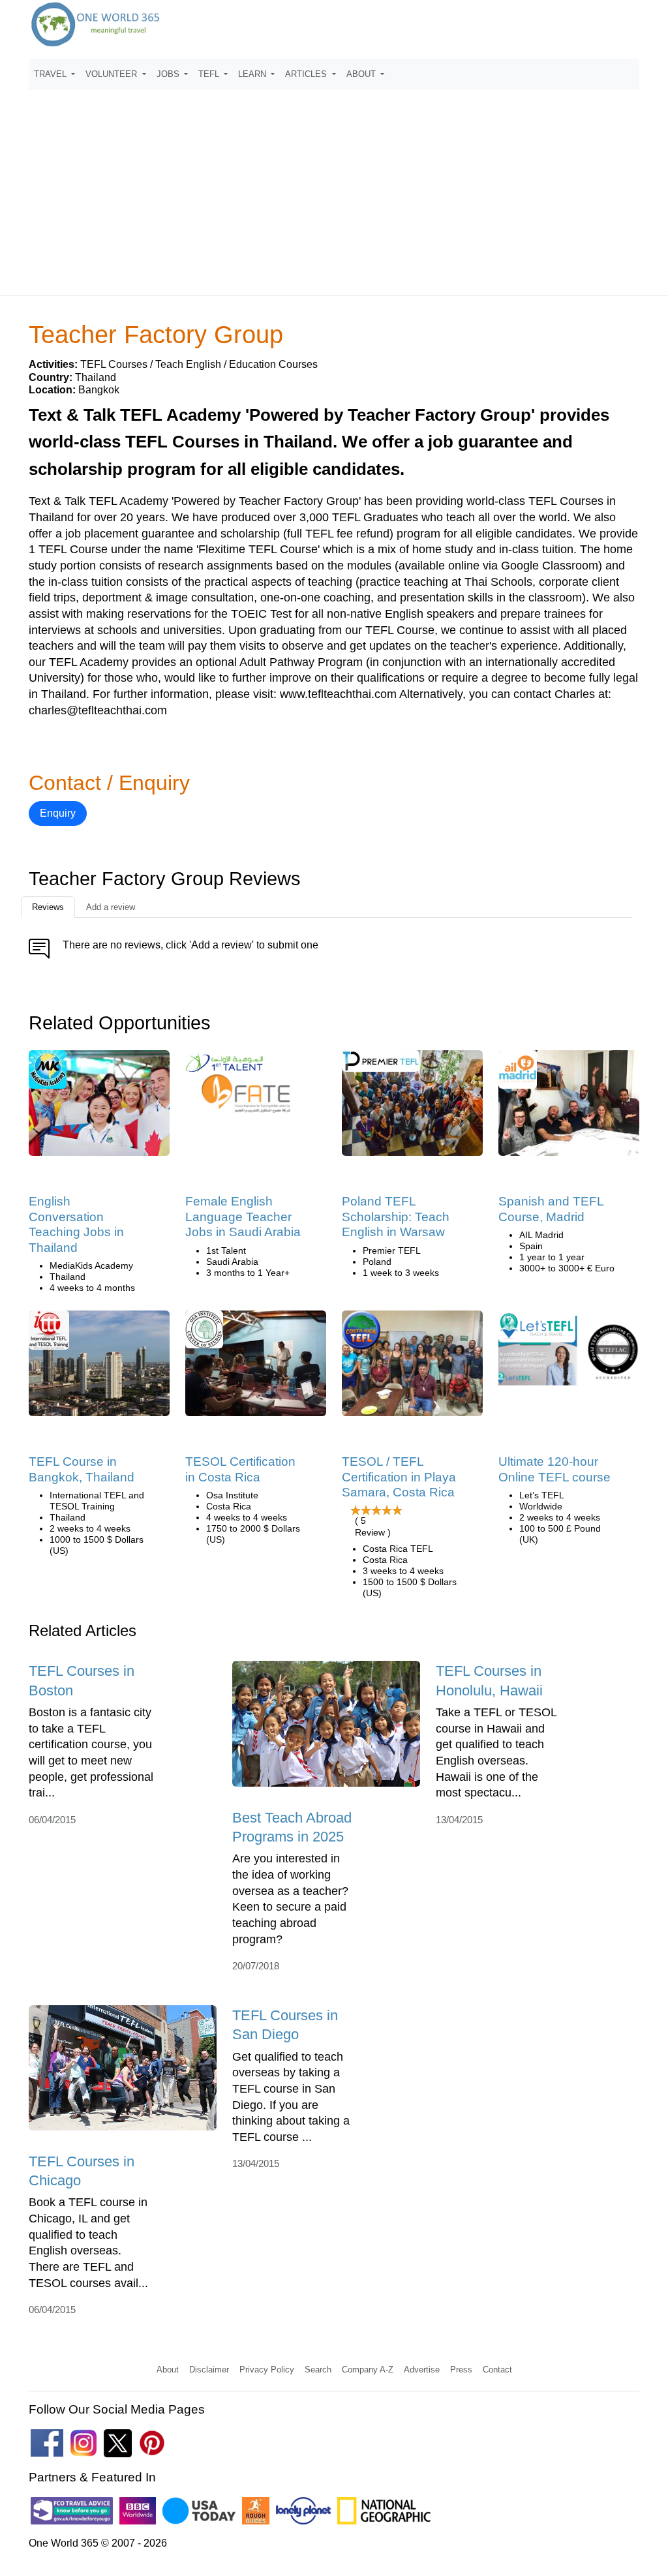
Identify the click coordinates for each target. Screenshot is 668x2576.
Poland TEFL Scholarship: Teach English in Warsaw (396, 1217)
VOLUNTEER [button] (113, 74)
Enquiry (58, 813)
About (168, 2370)
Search (318, 2370)
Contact (497, 2370)
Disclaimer (209, 2370)
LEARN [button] (253, 74)
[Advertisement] (334, 187)
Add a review (111, 907)
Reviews (48, 907)
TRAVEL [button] (52, 74)
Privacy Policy (267, 2370)
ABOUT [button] (362, 74)
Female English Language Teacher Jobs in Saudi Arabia (243, 1217)
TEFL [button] (210, 74)
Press (461, 2370)
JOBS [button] (169, 74)
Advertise (422, 2370)
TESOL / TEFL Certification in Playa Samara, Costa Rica (399, 1477)
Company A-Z (368, 2370)
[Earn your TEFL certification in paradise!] (412, 1368)
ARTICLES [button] (307, 74)
